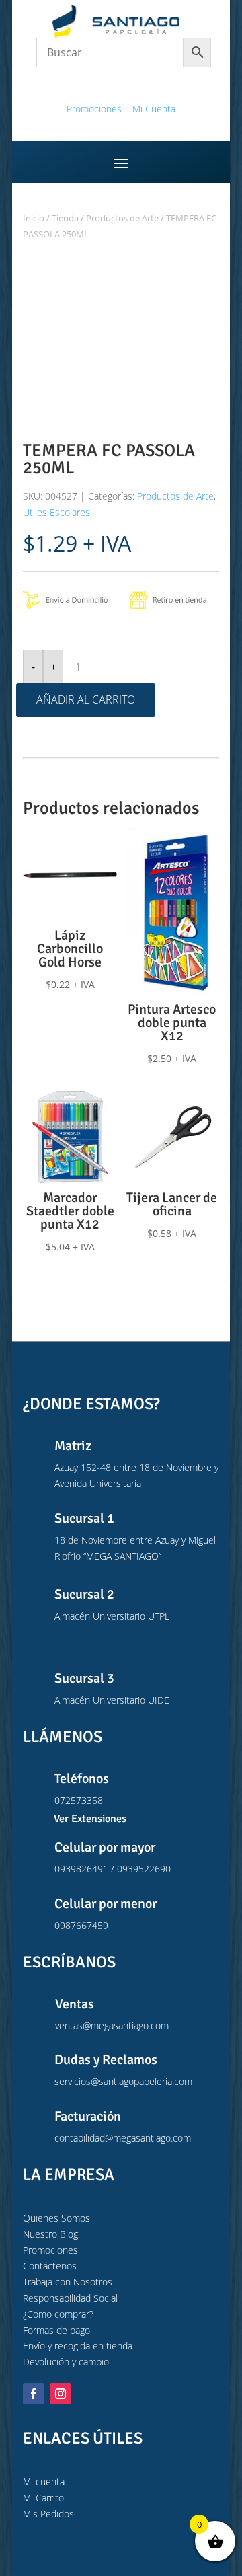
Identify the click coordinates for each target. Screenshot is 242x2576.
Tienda (65, 218)
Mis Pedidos (48, 2514)
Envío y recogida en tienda (78, 2346)
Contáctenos (50, 2266)
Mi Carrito (43, 2498)
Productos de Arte (122, 218)
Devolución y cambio (66, 2362)
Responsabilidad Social (70, 2298)
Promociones (94, 109)
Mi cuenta (44, 2482)
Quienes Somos (56, 2218)
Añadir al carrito (86, 699)
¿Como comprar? (58, 2314)
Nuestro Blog (50, 2234)
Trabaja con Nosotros (68, 2282)
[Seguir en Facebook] (34, 2394)
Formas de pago (56, 2330)
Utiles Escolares (56, 512)
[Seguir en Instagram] (61, 2394)
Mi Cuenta (154, 109)
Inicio (34, 218)
